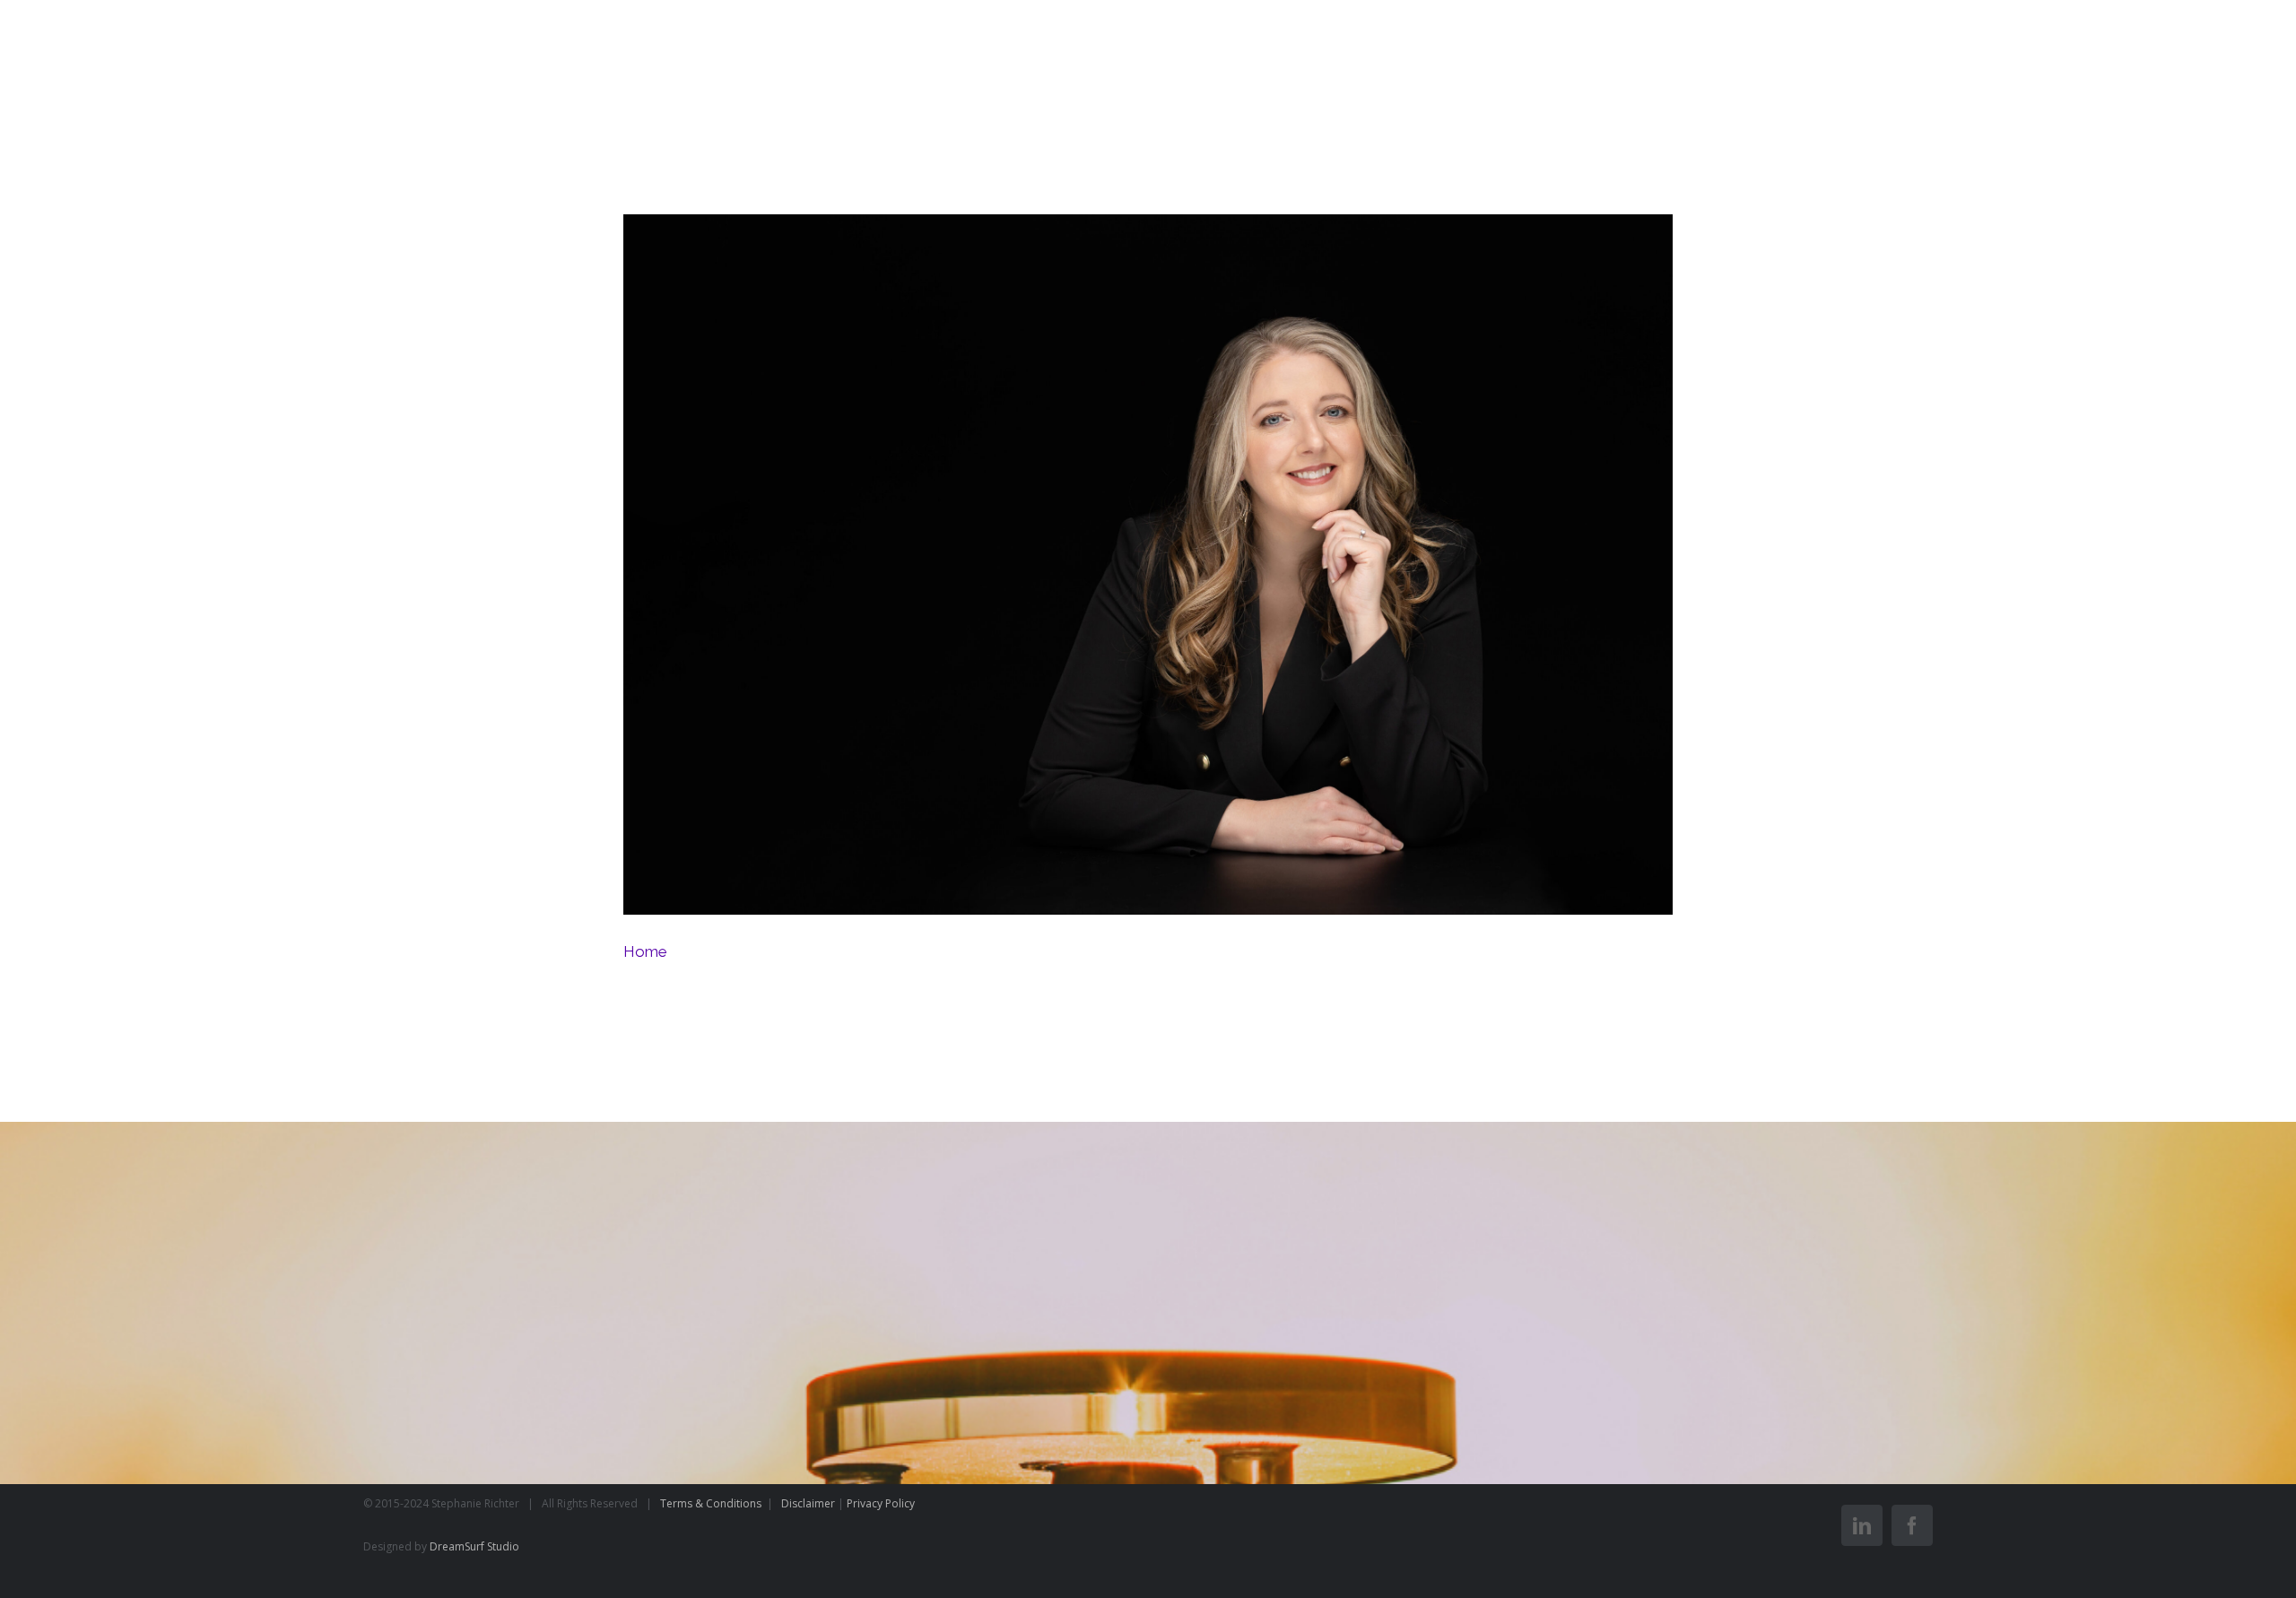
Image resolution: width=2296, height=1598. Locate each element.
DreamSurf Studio (474, 1546)
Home (1151, 568)
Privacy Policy (881, 1503)
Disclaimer (808, 1503)
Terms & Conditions (712, 1503)
